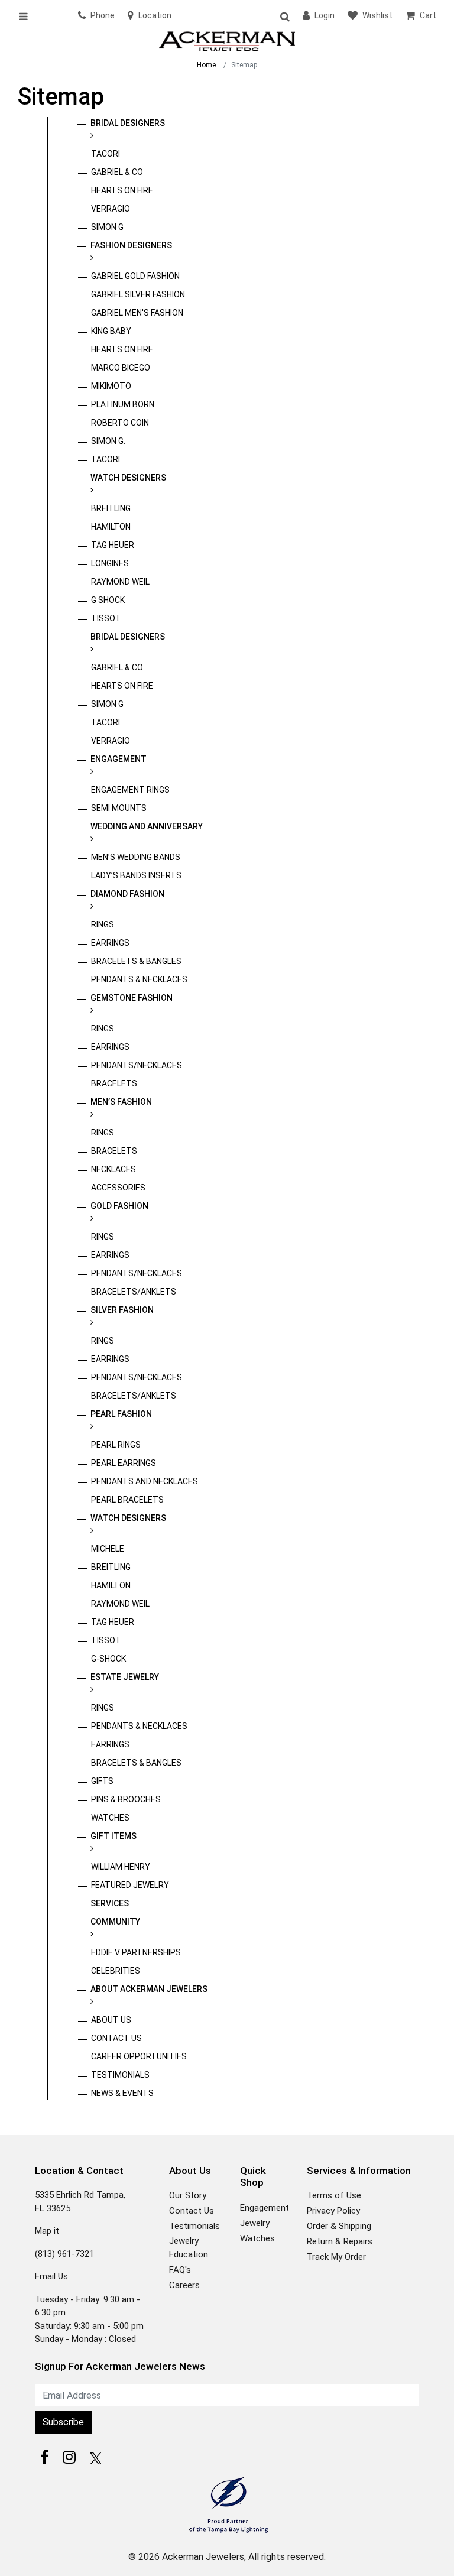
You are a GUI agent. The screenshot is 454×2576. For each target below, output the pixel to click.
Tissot (106, 618)
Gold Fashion (119, 1206)
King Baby (111, 331)
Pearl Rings (116, 1445)
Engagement (119, 759)
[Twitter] (94, 2457)
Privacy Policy (333, 2211)
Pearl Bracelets (127, 1500)
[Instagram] (69, 2457)
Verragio (111, 209)
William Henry (121, 1867)
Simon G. (108, 441)
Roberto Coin (120, 423)
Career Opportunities (139, 2056)
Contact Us (116, 2038)
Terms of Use (334, 2195)
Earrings (110, 943)
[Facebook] (44, 2457)
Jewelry (255, 2223)
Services (110, 1903)
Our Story (188, 2195)
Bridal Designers (128, 123)
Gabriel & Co (117, 172)
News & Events (122, 2093)
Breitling (111, 508)
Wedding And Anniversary (147, 826)
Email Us (51, 2276)
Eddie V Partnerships (136, 1952)
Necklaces (113, 1169)
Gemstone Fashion (132, 998)
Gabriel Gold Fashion (135, 276)
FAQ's (180, 2270)
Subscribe (63, 2422)
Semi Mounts (119, 808)
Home (206, 65)
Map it (47, 2231)
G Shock (108, 600)
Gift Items (113, 1836)
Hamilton (111, 527)
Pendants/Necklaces (137, 1065)
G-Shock (108, 1659)
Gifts (102, 1781)
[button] (284, 16)
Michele (108, 1549)
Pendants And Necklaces (145, 1481)
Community (115, 1922)
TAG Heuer (113, 545)
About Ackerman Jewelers (149, 1989)
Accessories (118, 1188)
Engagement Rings (130, 790)
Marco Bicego (121, 368)
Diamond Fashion (127, 894)
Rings (103, 924)
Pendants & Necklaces (139, 979)
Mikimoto (111, 386)
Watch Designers (128, 478)
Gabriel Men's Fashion (137, 313)
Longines (110, 563)
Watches (110, 1818)
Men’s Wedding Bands (136, 857)
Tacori (106, 154)
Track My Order (336, 2257)
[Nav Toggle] (27, 16)
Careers (184, 2285)
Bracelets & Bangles (136, 961)
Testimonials (120, 2075)
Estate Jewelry (125, 1677)
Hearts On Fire (122, 190)
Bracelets (114, 1083)
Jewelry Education (189, 2248)
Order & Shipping (339, 2226)
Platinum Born (123, 404)
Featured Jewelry (130, 1885)
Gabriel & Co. (118, 667)
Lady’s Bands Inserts (136, 875)
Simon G (107, 227)
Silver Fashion (122, 1310)
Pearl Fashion (121, 1414)
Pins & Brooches (126, 1799)
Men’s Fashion (121, 1102)
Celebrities (116, 1971)
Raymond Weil (120, 582)
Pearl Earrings (124, 1463)
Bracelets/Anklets (134, 1292)
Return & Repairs (340, 2241)
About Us (111, 2020)
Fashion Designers (131, 245)
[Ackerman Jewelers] (227, 42)
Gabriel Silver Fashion (138, 294)
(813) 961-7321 (64, 2254)
